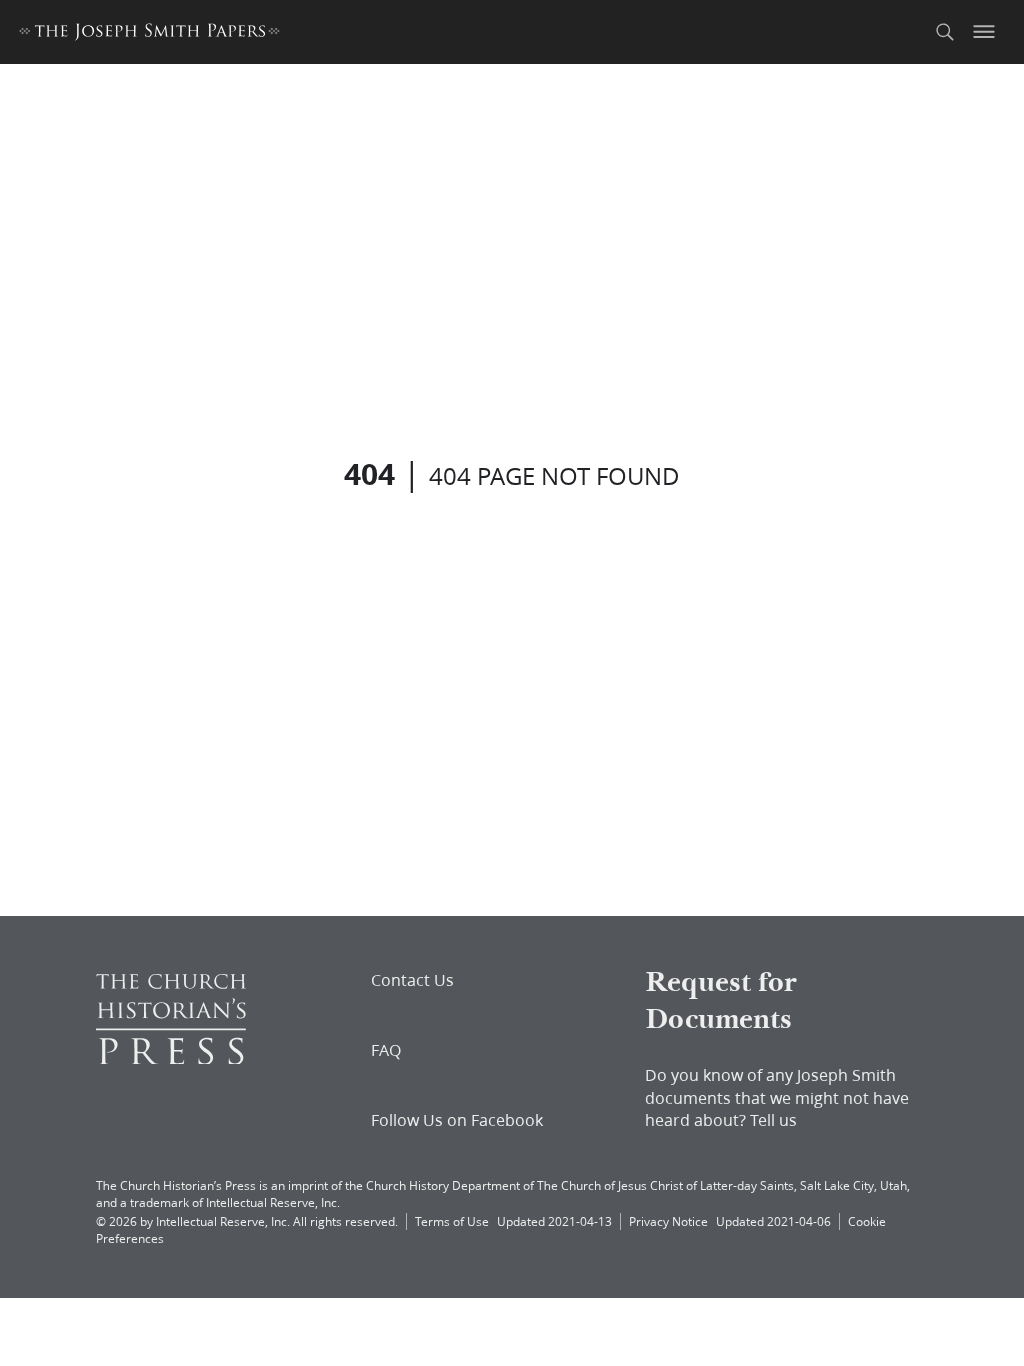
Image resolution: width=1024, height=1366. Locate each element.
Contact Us (412, 980)
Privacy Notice (668, 1221)
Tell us (773, 1119)
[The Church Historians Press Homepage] (171, 1057)
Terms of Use (452, 1221)
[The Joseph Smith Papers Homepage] (149, 34)
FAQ (386, 1050)
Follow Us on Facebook (457, 1120)
